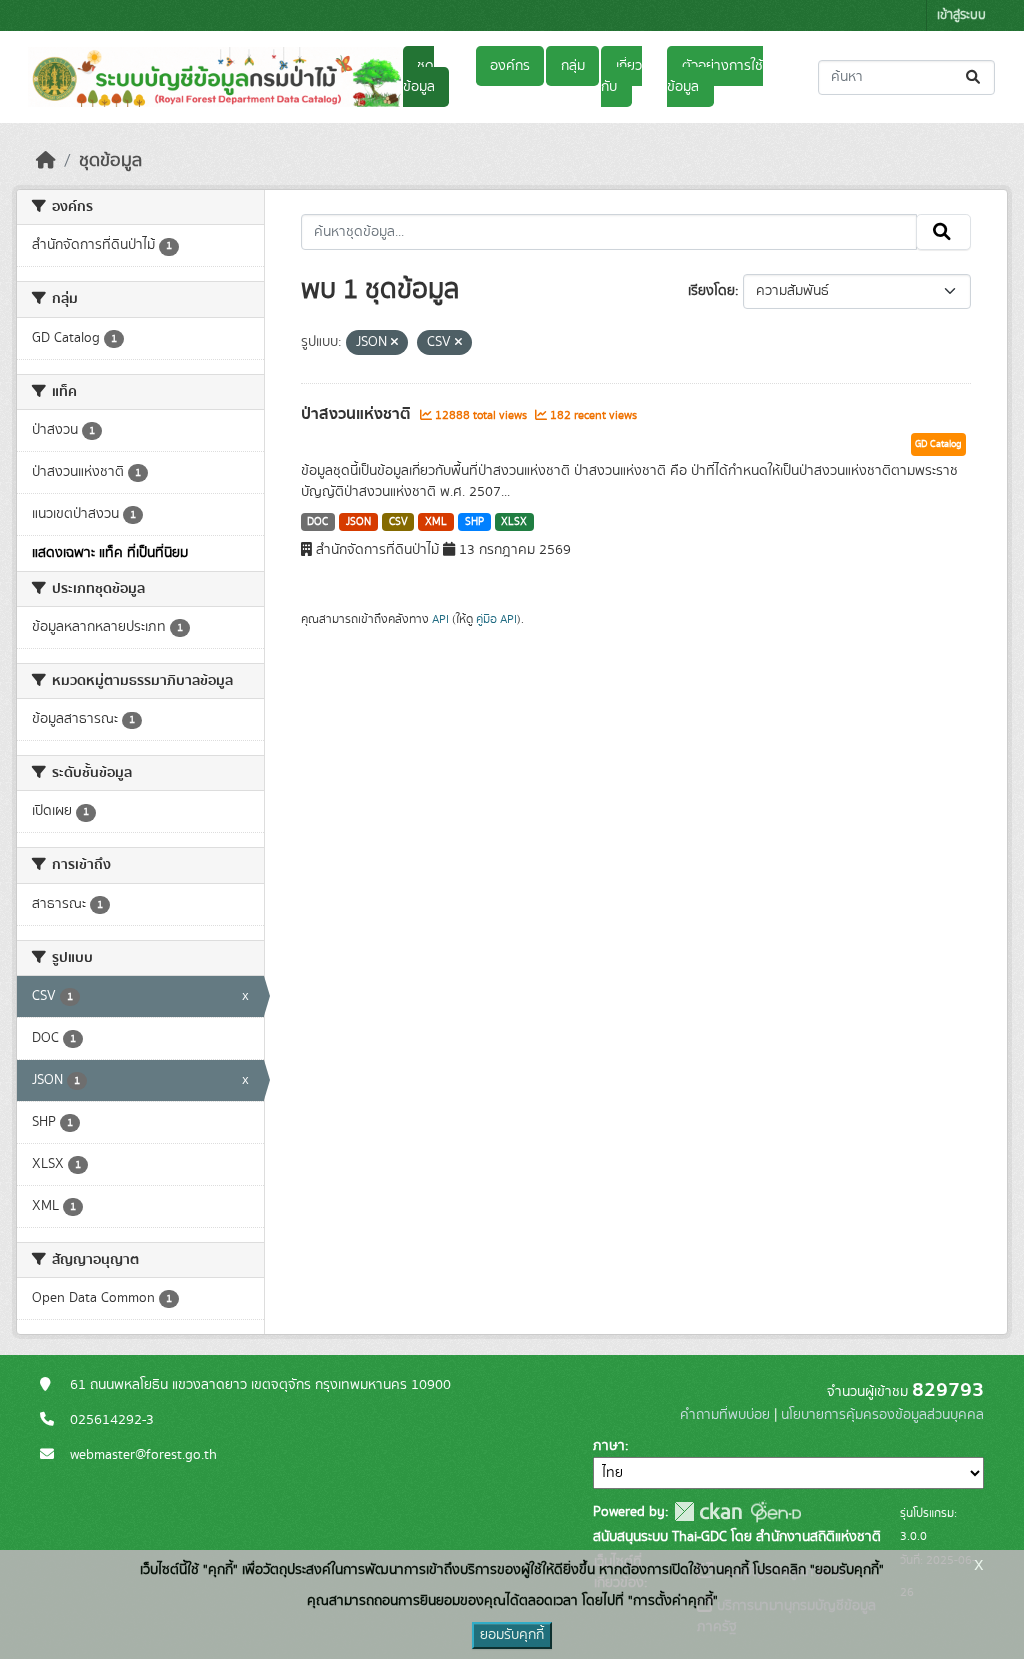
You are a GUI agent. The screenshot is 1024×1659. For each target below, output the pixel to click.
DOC (317, 522)
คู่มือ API (496, 619)
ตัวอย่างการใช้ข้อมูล (714, 76)
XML (436, 522)
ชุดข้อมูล (419, 76)
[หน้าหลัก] (46, 161)
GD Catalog (938, 444)
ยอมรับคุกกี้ (512, 1635)
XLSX (514, 522)
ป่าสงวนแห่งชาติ (358, 414)
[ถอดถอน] (394, 343)
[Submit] (974, 77)
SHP (474, 522)
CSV (398, 522)
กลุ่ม (573, 66)
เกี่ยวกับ (621, 76)
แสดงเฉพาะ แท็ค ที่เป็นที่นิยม (110, 553)
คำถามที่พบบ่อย (725, 1415)
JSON (358, 522)
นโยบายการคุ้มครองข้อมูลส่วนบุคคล (882, 1415)
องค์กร (510, 66)
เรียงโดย (711, 291)
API (440, 619)
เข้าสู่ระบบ (961, 15)
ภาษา (609, 1446)
